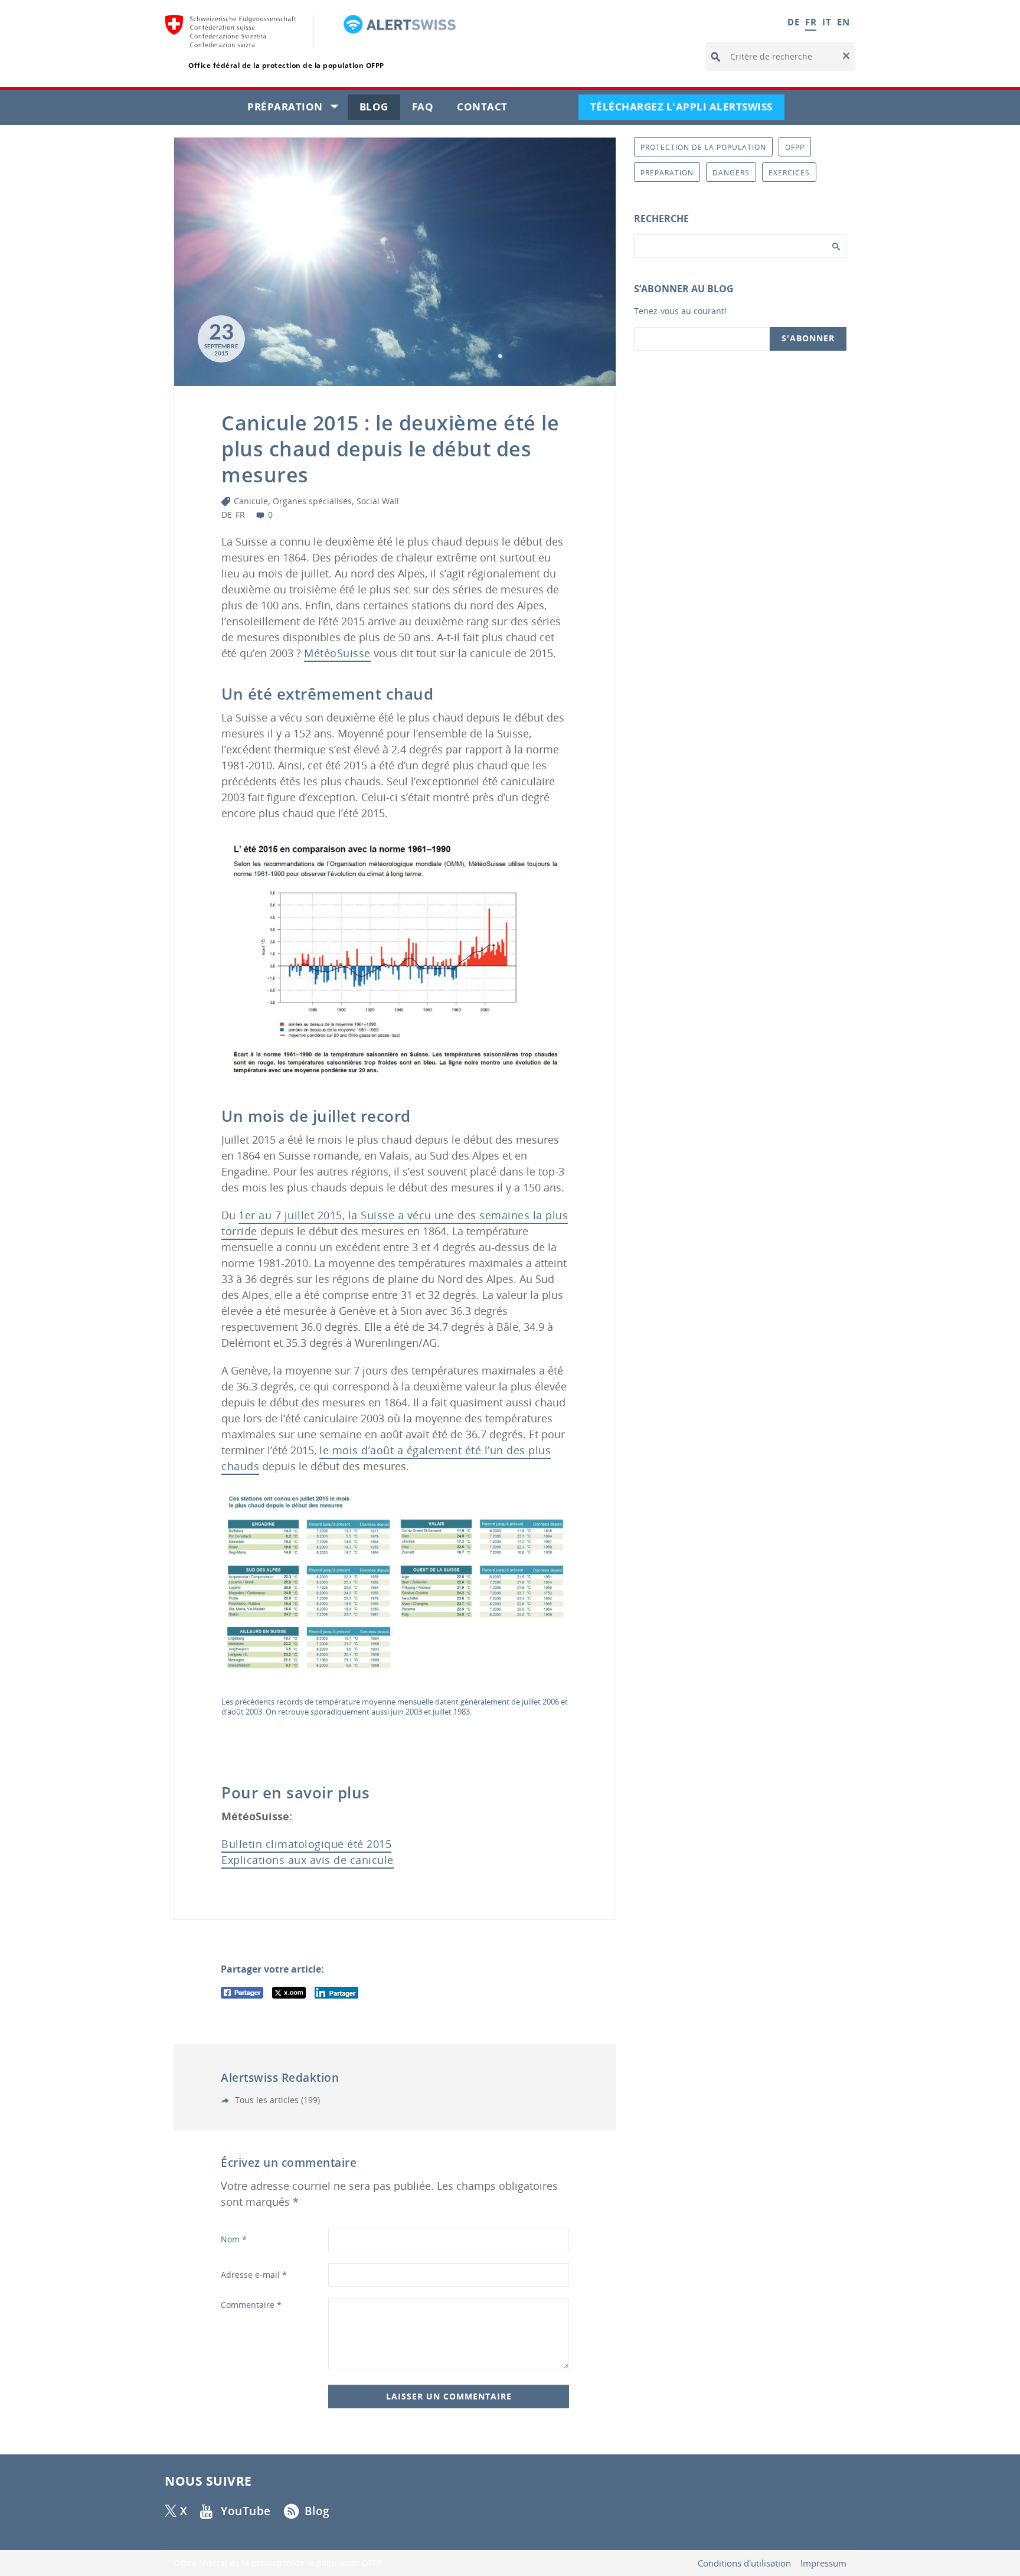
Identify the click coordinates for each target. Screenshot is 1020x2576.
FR (811, 22)
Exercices (789, 173)
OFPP (795, 147)
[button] (845, 57)
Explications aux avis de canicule (308, 1860)
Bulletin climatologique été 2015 (306, 1844)
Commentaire (251, 2305)
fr (240, 515)
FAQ (429, 110)
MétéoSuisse (337, 653)
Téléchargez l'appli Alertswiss (687, 110)
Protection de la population (703, 147)
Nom (234, 2239)
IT (827, 22)
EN (843, 22)
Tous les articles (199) (276, 2100)
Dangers (731, 173)
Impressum (823, 2563)
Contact (488, 110)
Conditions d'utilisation (744, 2563)
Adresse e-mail (254, 2275)
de (227, 515)
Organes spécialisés (312, 501)
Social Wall (378, 501)
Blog (380, 110)
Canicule (251, 501)
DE (793, 22)
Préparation (297, 110)
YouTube (246, 2511)
